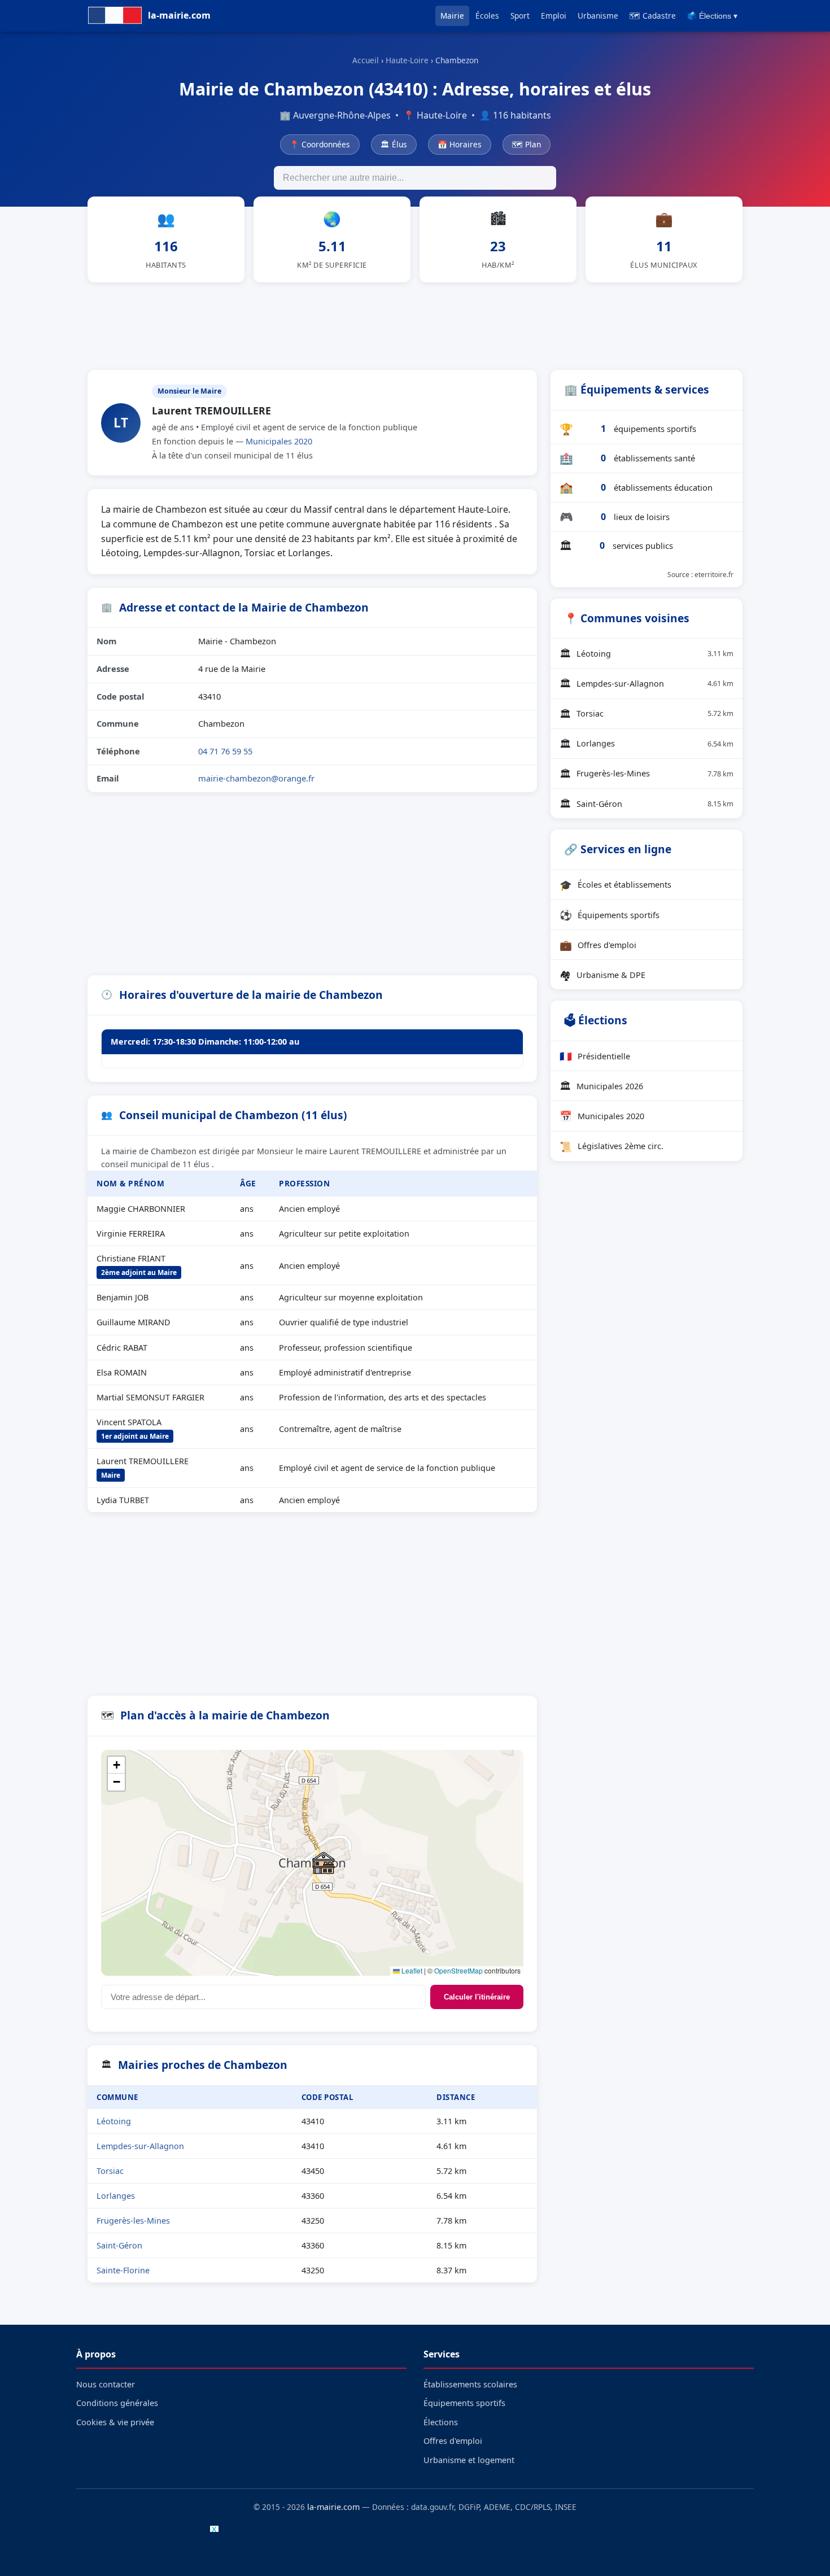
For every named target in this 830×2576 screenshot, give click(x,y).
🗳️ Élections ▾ (712, 16)
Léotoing (114, 2121)
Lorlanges (116, 2196)
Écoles (487, 16)
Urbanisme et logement (469, 2460)
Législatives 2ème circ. (611, 1146)
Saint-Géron (119, 2245)
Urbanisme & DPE (602, 975)
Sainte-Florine (123, 2270)
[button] (324, 1863)
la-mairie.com (333, 2507)
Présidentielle (595, 1056)
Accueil (366, 60)
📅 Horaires (460, 144)
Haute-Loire (407, 60)
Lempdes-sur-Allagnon (140, 2146)
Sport (520, 16)
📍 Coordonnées (320, 144)
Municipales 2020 (279, 441)
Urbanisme (598, 16)
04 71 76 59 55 (225, 751)
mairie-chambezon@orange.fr (256, 778)
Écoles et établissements (615, 885)
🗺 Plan (527, 144)
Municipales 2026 (601, 1086)
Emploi (554, 16)
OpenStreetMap (458, 1970)
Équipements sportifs (610, 915)
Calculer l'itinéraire (477, 1997)
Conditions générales (117, 2403)
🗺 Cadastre (653, 16)
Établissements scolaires (470, 2384)
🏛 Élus (394, 144)
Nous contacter (106, 2384)
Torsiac (110, 2171)
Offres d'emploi (598, 945)
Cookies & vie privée (115, 2422)
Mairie (452, 16)
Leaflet (411, 1970)
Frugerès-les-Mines (133, 2221)
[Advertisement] (415, 324)
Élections (441, 2422)
